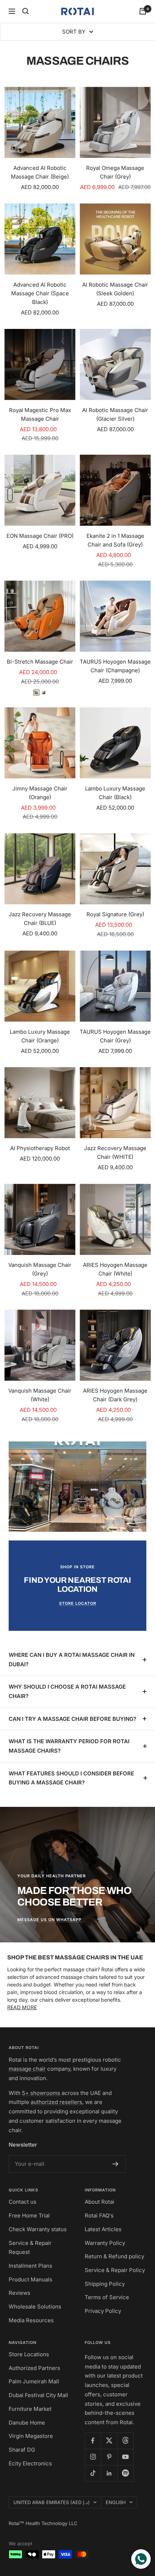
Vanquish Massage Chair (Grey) (40, 1269)
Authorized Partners (34, 2368)
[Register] (116, 2164)
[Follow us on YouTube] (125, 2457)
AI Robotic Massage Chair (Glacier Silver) (115, 414)
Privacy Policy (103, 2311)
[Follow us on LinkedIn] (109, 2473)
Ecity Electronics (30, 2463)
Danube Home (27, 2423)
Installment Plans (30, 2266)
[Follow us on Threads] (125, 2441)
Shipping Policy (105, 2284)
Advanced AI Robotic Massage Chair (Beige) (40, 172)
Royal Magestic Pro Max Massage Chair (40, 414)
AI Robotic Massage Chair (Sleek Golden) (115, 289)
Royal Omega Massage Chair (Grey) (115, 172)
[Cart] (143, 11)
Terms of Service (107, 2297)
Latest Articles (103, 2229)
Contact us (23, 2202)
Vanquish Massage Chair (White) (40, 1395)
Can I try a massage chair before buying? (72, 1719)
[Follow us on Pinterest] (109, 2457)
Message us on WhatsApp (49, 1920)
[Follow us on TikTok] (93, 2473)
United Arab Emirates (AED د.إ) (52, 2502)
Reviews (19, 2293)
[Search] (26, 11)
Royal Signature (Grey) (115, 914)
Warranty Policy (105, 2243)
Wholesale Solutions (35, 2307)
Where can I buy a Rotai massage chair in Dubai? (72, 1660)
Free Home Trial (29, 2215)
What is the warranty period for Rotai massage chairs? (69, 1746)
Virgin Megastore (31, 2436)
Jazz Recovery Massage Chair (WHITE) (115, 1152)
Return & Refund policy (114, 2256)
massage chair (27, 2069)
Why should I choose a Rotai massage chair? (67, 1691)
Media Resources (31, 2320)
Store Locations (29, 2354)
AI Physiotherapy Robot (40, 1148)
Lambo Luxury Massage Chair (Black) (115, 793)
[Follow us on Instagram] (93, 2457)
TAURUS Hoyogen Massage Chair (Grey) (115, 1036)
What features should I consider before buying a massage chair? (71, 1778)
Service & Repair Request (30, 2248)
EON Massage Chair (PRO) (40, 536)
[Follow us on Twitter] (109, 2441)
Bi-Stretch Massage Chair (40, 662)
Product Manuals (30, 2279)
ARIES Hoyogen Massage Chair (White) (115, 1269)
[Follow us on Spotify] (125, 2473)
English (116, 2502)
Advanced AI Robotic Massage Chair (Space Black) (40, 293)
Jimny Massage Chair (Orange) (40, 793)
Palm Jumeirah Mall (34, 2381)
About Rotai (99, 2202)
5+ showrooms (41, 2093)
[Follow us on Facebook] (93, 2441)
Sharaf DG (22, 2450)
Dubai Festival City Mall (38, 2395)
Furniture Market (30, 2409)
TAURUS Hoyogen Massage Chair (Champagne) (115, 666)
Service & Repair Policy (115, 2270)
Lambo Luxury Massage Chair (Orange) (40, 1036)
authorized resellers (56, 2102)
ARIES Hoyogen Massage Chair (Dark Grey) (115, 1395)
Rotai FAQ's (99, 2215)
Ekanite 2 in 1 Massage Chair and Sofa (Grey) (115, 540)
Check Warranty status (38, 2229)
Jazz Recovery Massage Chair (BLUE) (40, 919)
